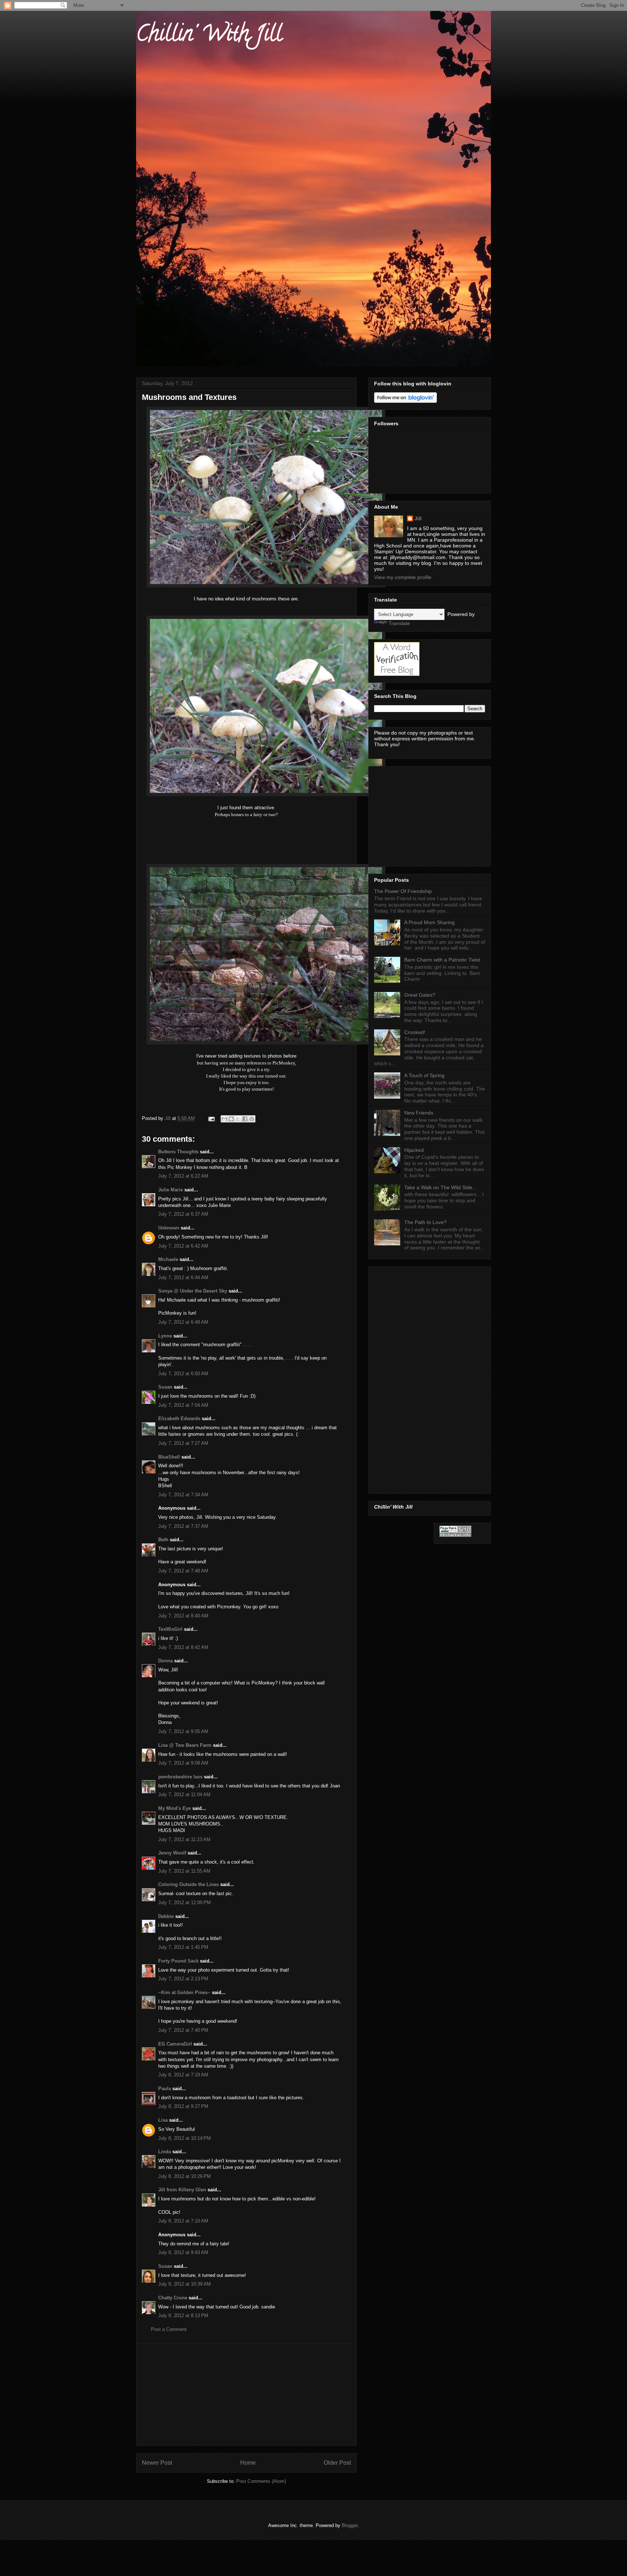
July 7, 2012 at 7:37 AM (183, 1526)
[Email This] (224, 1119)
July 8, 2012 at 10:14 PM (185, 2138)
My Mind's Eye (175, 1808)
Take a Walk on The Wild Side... (440, 1187)
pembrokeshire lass (180, 1777)
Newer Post (157, 2463)
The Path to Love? (425, 1222)
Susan (165, 1387)
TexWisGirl (170, 1629)
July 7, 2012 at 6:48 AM (183, 1322)
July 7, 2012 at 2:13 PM (183, 1979)
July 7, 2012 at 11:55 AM (184, 1871)
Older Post (337, 2463)
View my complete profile (403, 577)
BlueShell (169, 1457)
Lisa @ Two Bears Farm (185, 1745)
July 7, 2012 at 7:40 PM (183, 2030)
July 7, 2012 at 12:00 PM (185, 1903)
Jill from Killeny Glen (182, 2190)
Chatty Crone (173, 2298)
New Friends (419, 1113)
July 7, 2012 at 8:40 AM (183, 1616)
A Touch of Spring (424, 1075)
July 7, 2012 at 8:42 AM (183, 1647)
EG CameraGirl (175, 2044)
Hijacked (414, 1150)
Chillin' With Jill (209, 36)
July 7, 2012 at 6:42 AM (183, 1246)
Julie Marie (171, 1190)
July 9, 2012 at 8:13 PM (183, 2315)
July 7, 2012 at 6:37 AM (183, 1214)
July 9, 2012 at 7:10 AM (183, 2221)
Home (248, 2463)
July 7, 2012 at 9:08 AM (183, 1763)
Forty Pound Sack (178, 1961)
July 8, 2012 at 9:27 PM (183, 2106)
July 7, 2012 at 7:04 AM (183, 1405)
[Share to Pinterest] (252, 1119)
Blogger (350, 2525)
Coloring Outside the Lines (188, 1884)
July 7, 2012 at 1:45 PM (183, 1947)
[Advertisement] (246, 2395)
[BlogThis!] (231, 1119)
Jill (418, 518)
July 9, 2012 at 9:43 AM (183, 2252)
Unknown (169, 1228)
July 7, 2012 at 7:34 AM (183, 1495)
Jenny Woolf (172, 1853)
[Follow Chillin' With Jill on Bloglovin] (405, 401)
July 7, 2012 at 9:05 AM (183, 1731)
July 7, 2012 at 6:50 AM (183, 1374)
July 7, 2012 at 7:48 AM (183, 1571)
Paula (165, 2089)
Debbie (166, 1916)
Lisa (164, 2120)
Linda (165, 2152)
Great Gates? (420, 995)
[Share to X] (238, 1119)
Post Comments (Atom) (261, 2481)
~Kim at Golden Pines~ (184, 1992)
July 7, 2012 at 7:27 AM (183, 1443)
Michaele (168, 1259)
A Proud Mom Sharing (429, 922)
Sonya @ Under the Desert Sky (193, 1291)
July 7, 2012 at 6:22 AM (183, 1176)
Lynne (165, 1336)
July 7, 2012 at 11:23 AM (184, 1839)
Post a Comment (169, 2329)
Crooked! (415, 1032)
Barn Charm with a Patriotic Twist (442, 960)
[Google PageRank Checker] (455, 1535)
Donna (165, 1661)
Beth (163, 1540)
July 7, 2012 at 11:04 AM (184, 1794)
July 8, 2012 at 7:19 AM (183, 2075)
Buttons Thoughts (178, 1152)
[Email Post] (211, 1118)
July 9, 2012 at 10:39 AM (185, 2284)
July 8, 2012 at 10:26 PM (185, 2176)
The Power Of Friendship (403, 891)
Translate (399, 623)
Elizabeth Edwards (179, 1419)
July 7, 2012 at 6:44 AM (183, 1277)
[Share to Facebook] (245, 1119)
